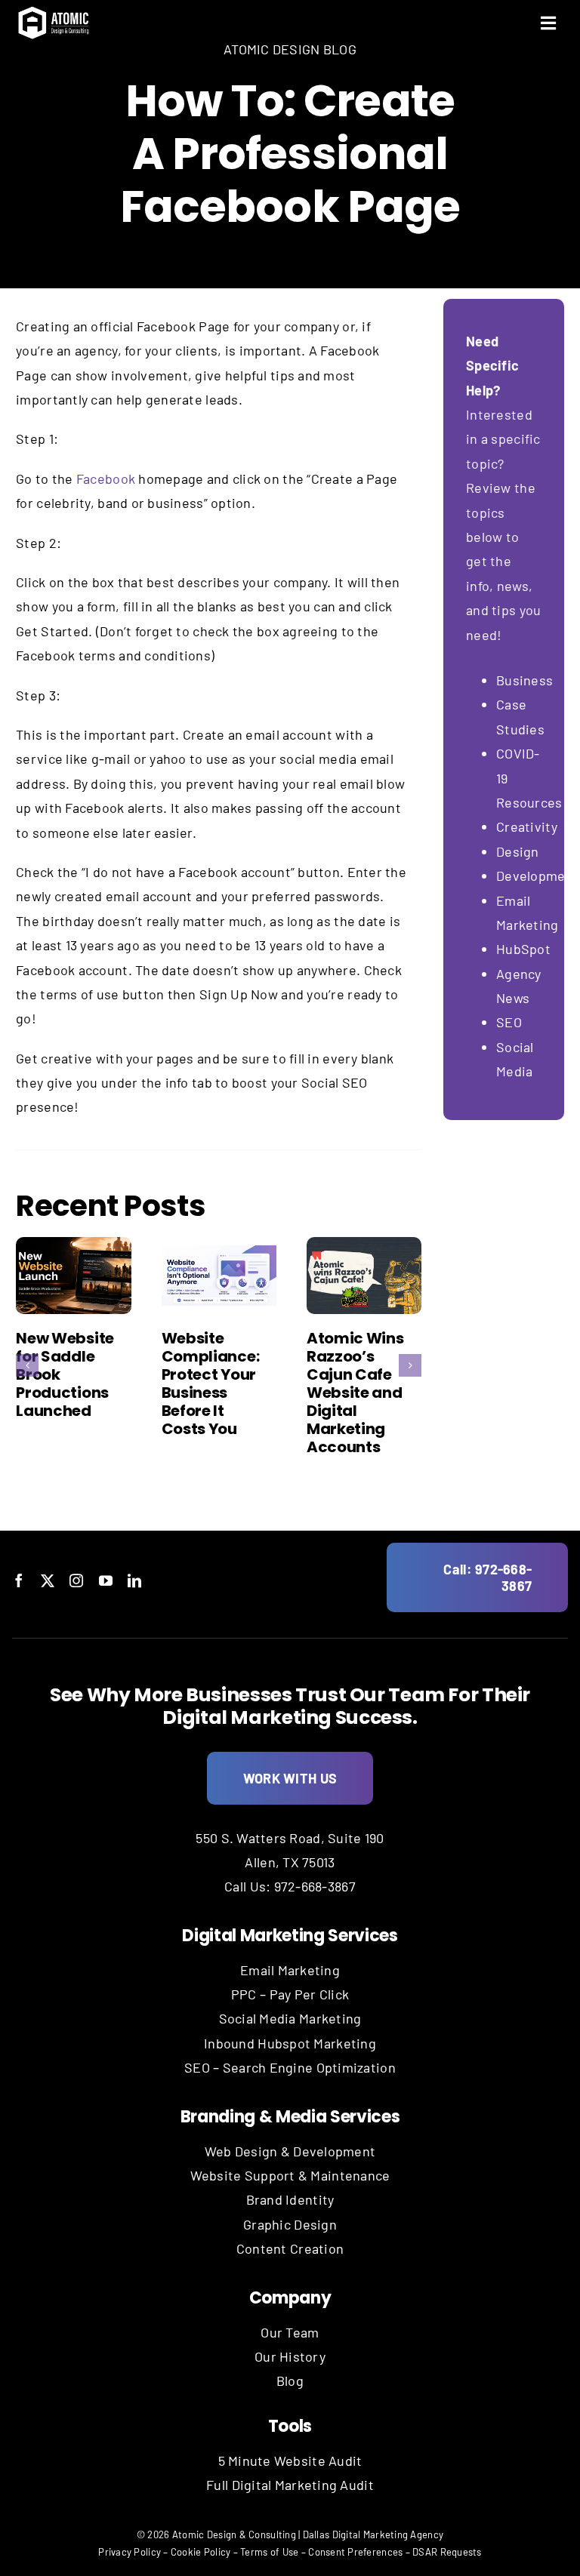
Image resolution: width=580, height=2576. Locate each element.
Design (518, 851)
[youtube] (106, 1580)
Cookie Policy (201, 2552)
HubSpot (523, 949)
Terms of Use (269, 2552)
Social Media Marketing (290, 2018)
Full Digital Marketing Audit (290, 2485)
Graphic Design (290, 2224)
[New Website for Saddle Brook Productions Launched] (73, 1276)
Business (526, 680)
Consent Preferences (355, 2552)
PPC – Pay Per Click (290, 1994)
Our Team (290, 2332)
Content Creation (290, 2248)
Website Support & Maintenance (290, 2175)
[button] (27, 1365)
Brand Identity (290, 2199)
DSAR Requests (447, 2552)
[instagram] (76, 1580)
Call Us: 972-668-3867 (290, 1886)
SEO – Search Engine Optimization (290, 2067)
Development (537, 876)
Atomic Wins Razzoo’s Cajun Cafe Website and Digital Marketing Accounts (355, 1393)
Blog (290, 2381)
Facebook (106, 479)
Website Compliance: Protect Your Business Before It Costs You (211, 1383)
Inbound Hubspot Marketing (290, 2043)
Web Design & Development (290, 2151)
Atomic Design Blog (290, 49)
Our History (290, 2356)
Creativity (527, 826)
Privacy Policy (130, 2552)
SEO (509, 1022)
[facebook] (19, 1580)
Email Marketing (290, 1970)
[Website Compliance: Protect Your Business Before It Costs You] (219, 1276)
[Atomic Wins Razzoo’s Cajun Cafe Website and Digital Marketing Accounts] (364, 1276)
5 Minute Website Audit (290, 2461)
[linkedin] (134, 1580)
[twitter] (48, 1580)
